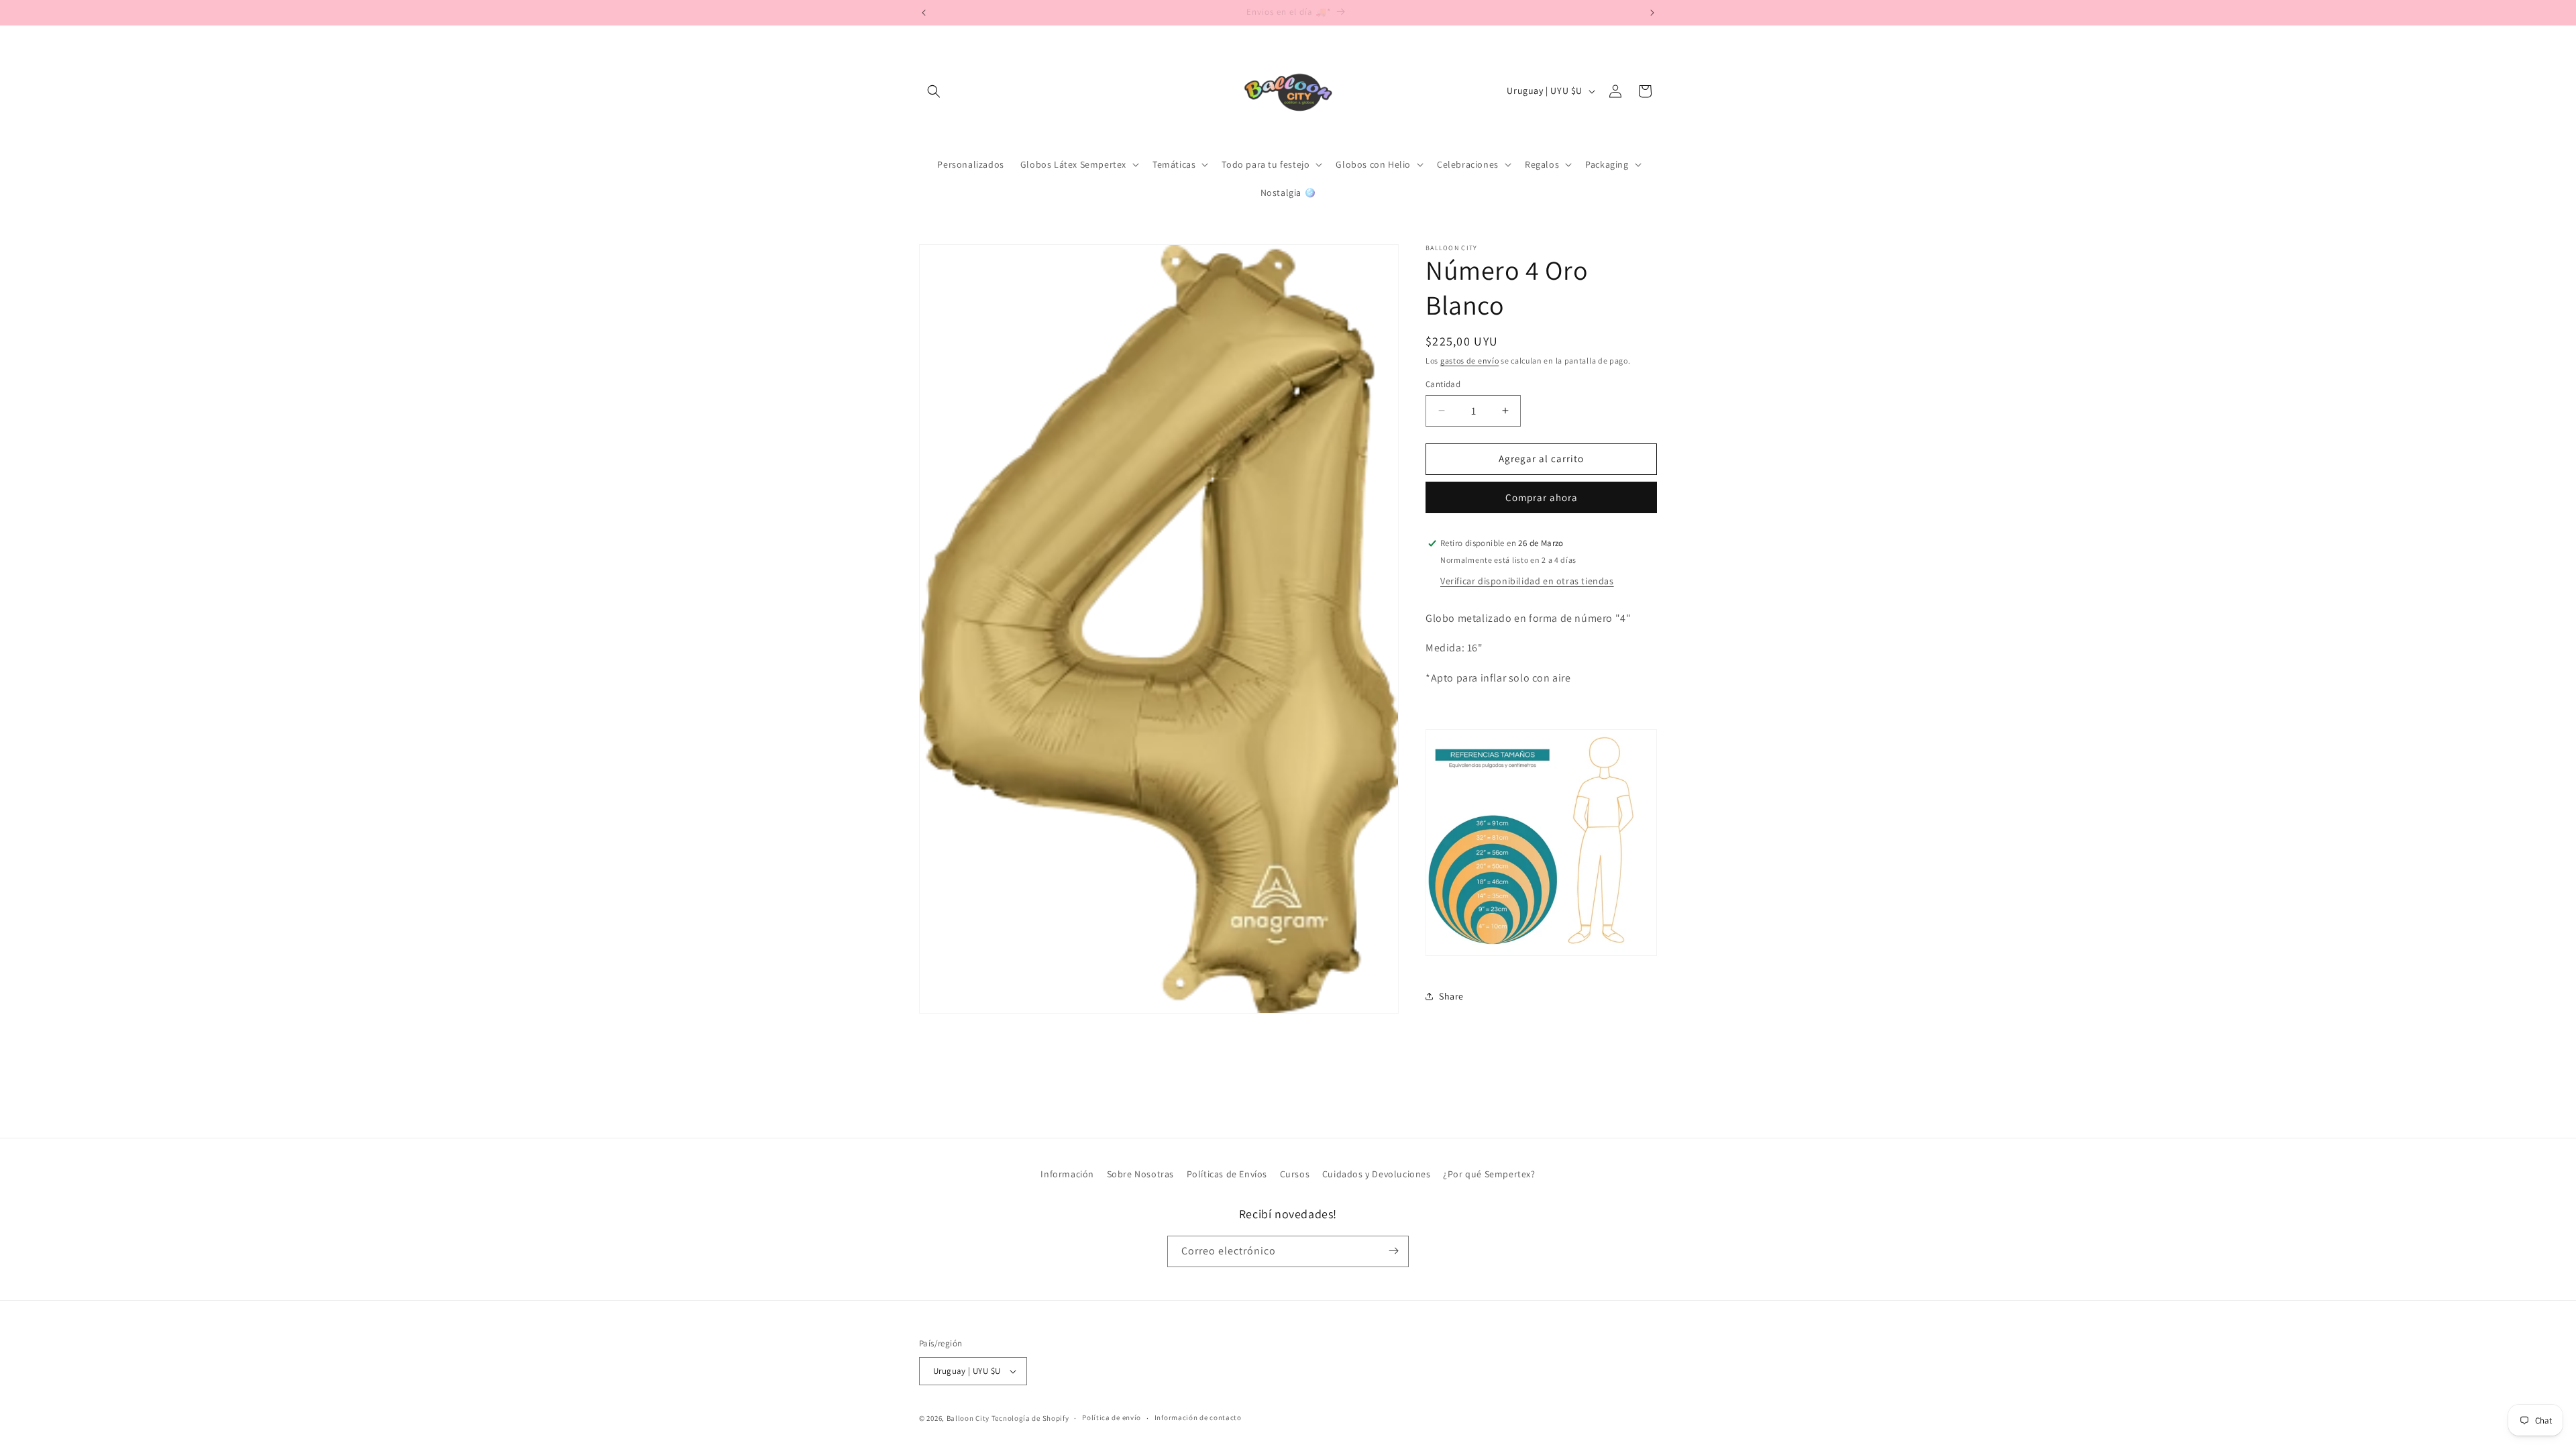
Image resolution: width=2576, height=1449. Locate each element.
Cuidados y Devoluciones (1377, 1174)
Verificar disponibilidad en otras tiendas (1527, 581)
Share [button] (1451, 996)
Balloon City (968, 1418)
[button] (934, 91)
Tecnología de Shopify (1030, 1418)
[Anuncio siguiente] (1652, 13)
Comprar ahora (1542, 497)
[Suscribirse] (1393, 1251)
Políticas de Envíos (1227, 1174)
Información (1067, 1174)
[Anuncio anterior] (924, 13)
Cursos (1295, 1174)
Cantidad (1443, 384)
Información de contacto (1198, 1417)
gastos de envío (1470, 361)
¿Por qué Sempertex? (1489, 1174)
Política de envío (1112, 1417)
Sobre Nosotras (1140, 1174)
